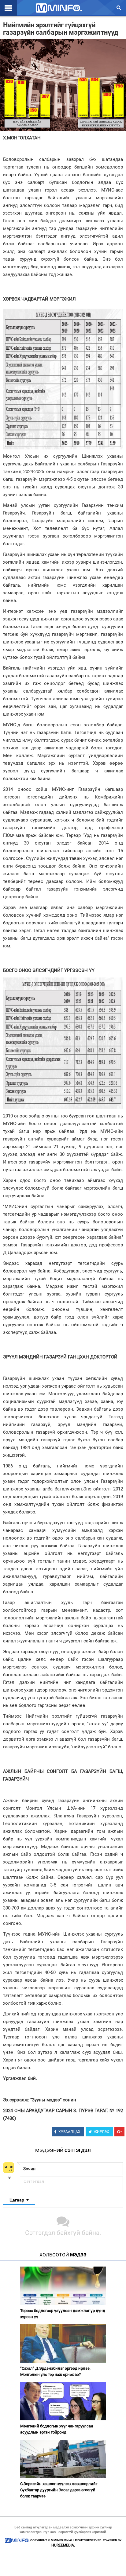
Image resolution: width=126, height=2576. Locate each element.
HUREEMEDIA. (63, 2545)
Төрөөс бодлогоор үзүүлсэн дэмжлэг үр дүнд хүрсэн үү (63, 2314)
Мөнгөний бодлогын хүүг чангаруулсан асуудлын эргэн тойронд (57, 2429)
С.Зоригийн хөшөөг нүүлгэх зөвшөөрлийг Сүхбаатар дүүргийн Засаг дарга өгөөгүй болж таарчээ (59, 2490)
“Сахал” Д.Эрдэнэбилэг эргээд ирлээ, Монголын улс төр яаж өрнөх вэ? (55, 2371)
